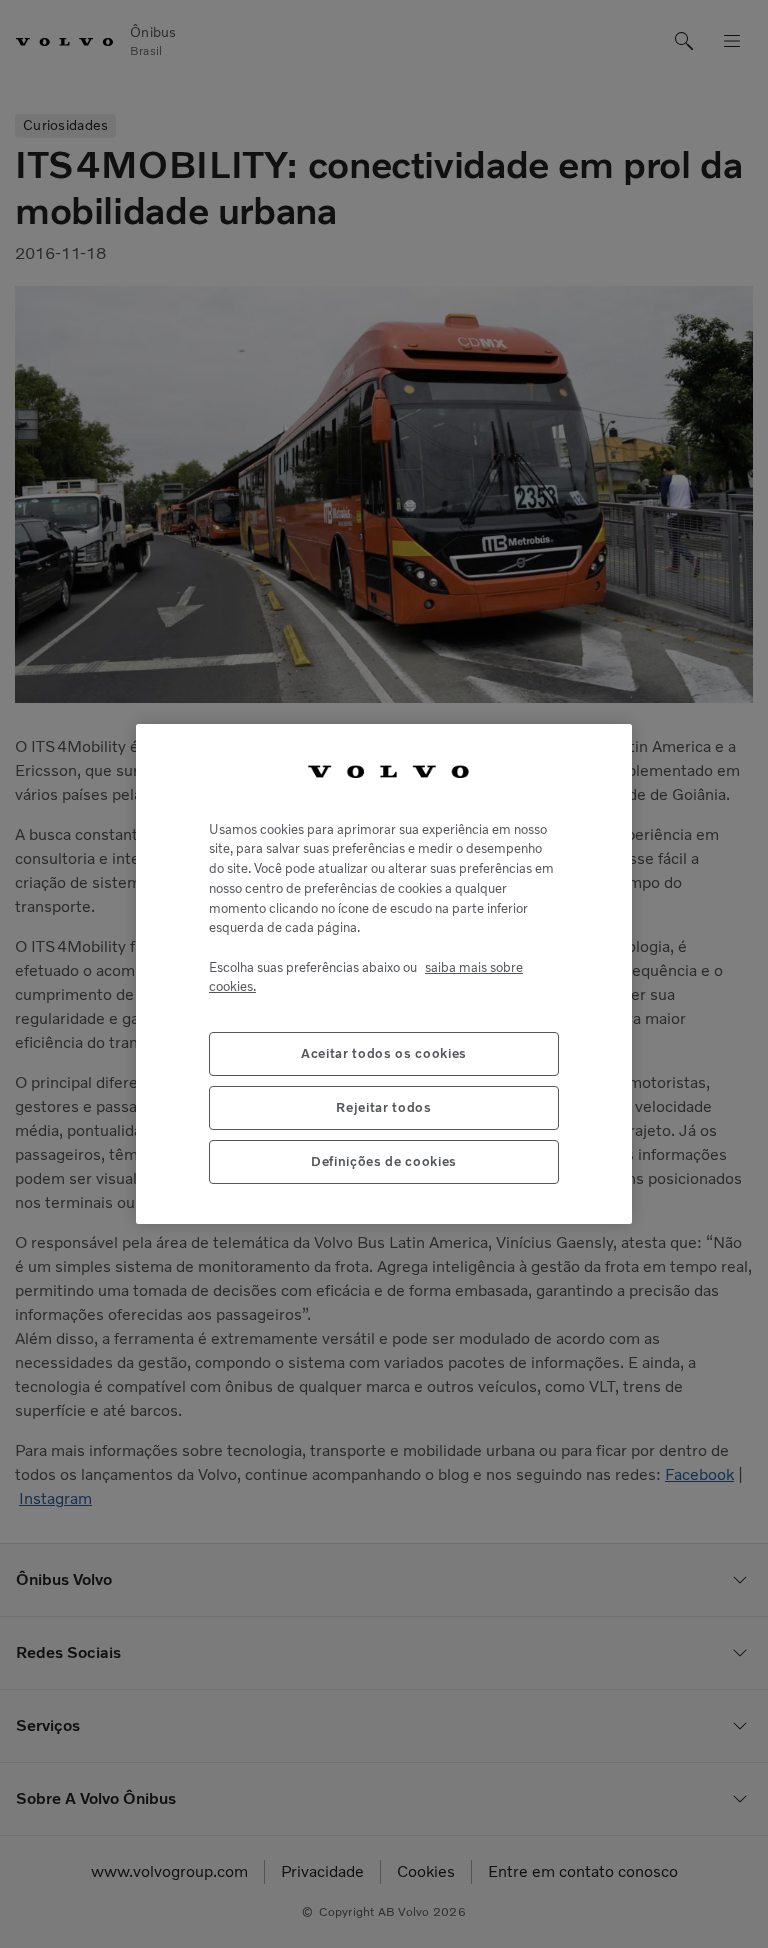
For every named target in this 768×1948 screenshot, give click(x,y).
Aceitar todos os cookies (384, 1053)
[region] (384, 974)
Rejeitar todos (383, 1107)
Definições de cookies (384, 1161)
